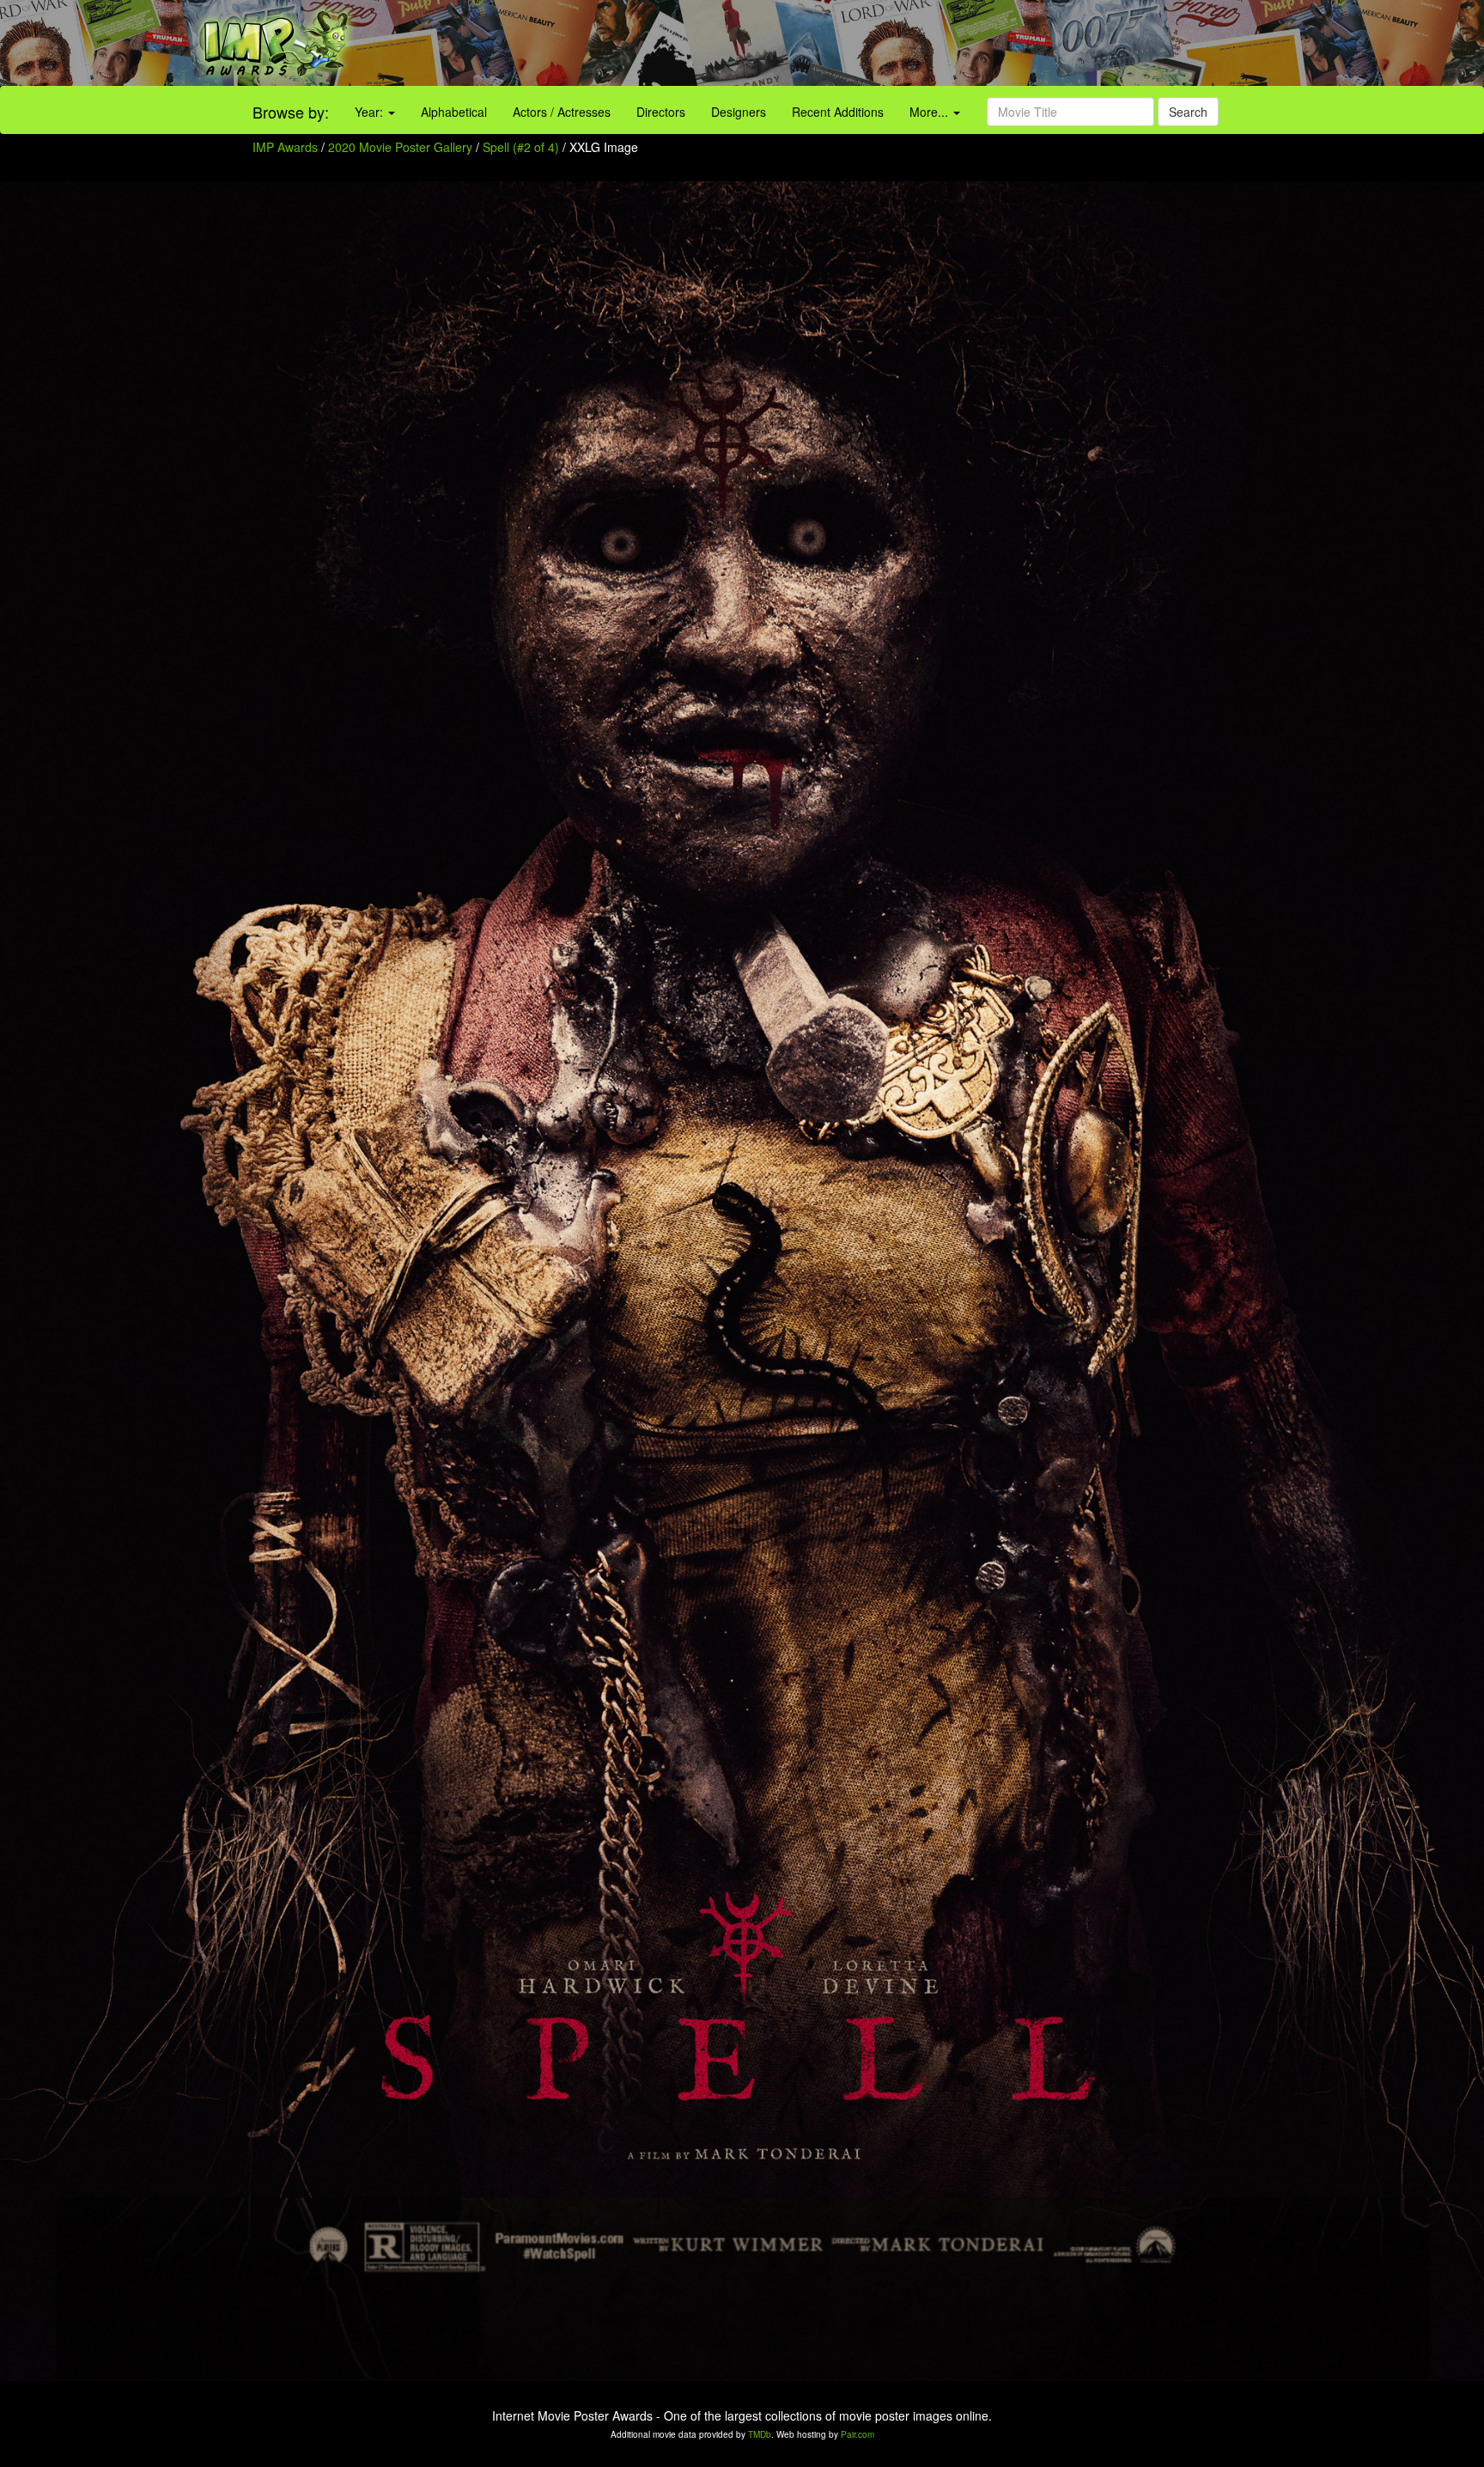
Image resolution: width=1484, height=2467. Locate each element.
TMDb (760, 2434)
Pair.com (858, 2434)
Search (1188, 112)
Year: (371, 112)
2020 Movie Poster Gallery (400, 147)
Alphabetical (454, 112)
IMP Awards (285, 147)
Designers (739, 112)
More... (931, 112)
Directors (661, 112)
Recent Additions (838, 112)
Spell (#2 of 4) (521, 147)
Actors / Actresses (562, 112)
